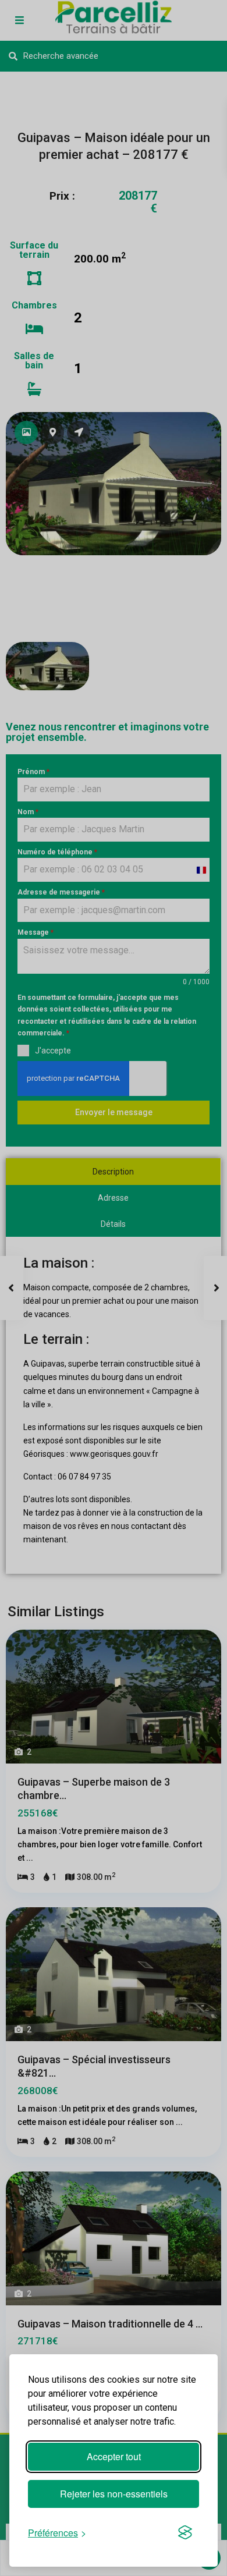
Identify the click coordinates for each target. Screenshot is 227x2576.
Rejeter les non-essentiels (114, 2494)
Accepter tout (114, 2456)
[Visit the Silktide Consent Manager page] (185, 2532)
